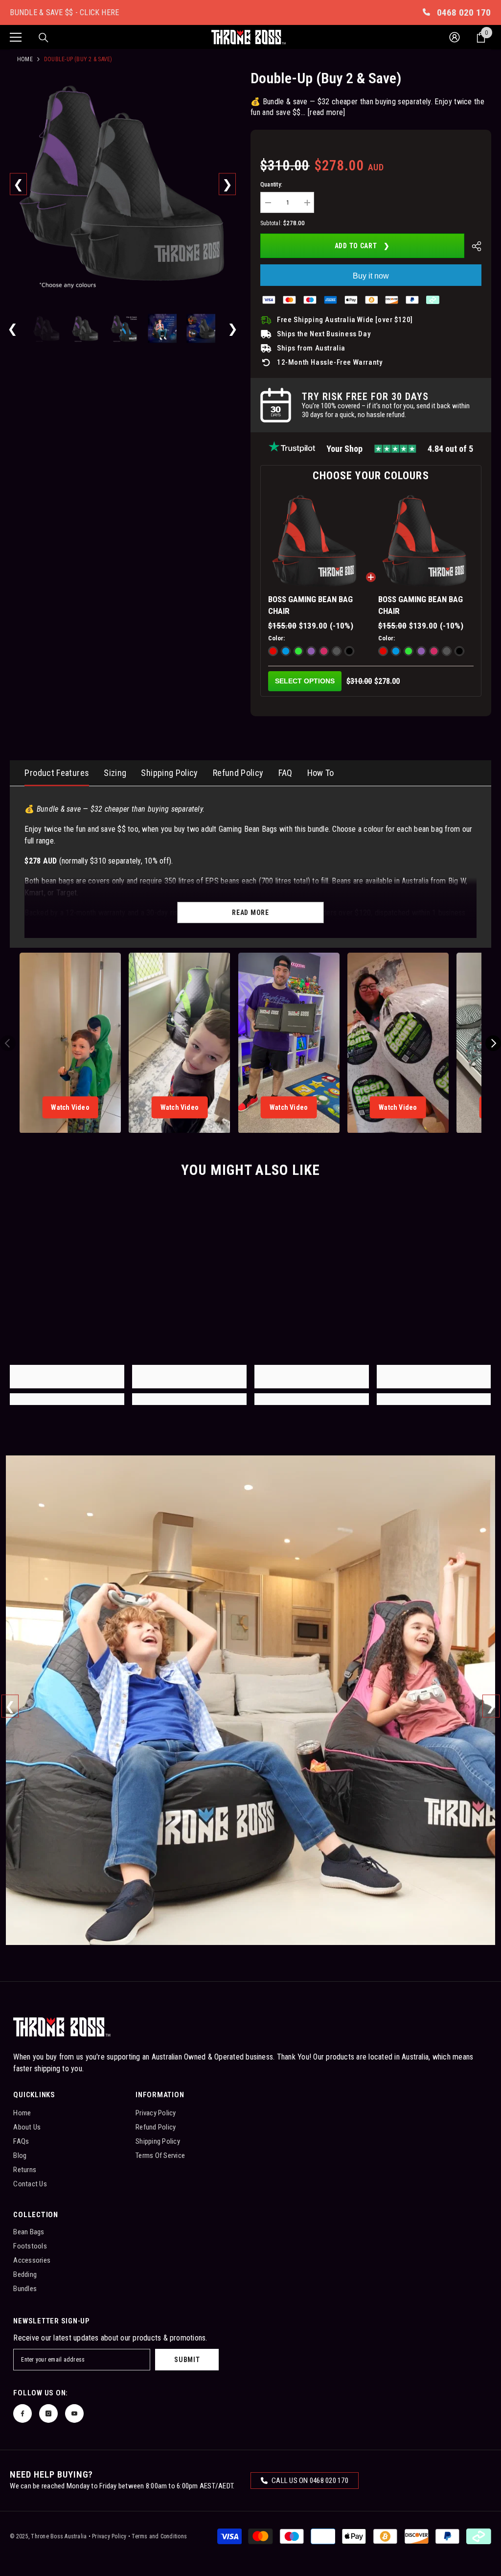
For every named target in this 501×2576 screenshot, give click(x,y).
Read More (250, 913)
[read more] (327, 112)
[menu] (16, 37)
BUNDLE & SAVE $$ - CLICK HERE (64, 12)
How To (321, 773)
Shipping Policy (169, 773)
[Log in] (455, 37)
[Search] (44, 38)
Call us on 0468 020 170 (309, 2481)
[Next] (227, 184)
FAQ (285, 773)
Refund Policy (238, 773)
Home (25, 59)
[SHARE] (473, 246)
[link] (67, 1377)
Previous (10, 1706)
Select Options (305, 681)
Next (491, 1706)
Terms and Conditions (159, 2536)
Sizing (115, 773)
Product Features (57, 773)
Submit (187, 2360)
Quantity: (271, 185)
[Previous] (18, 184)
